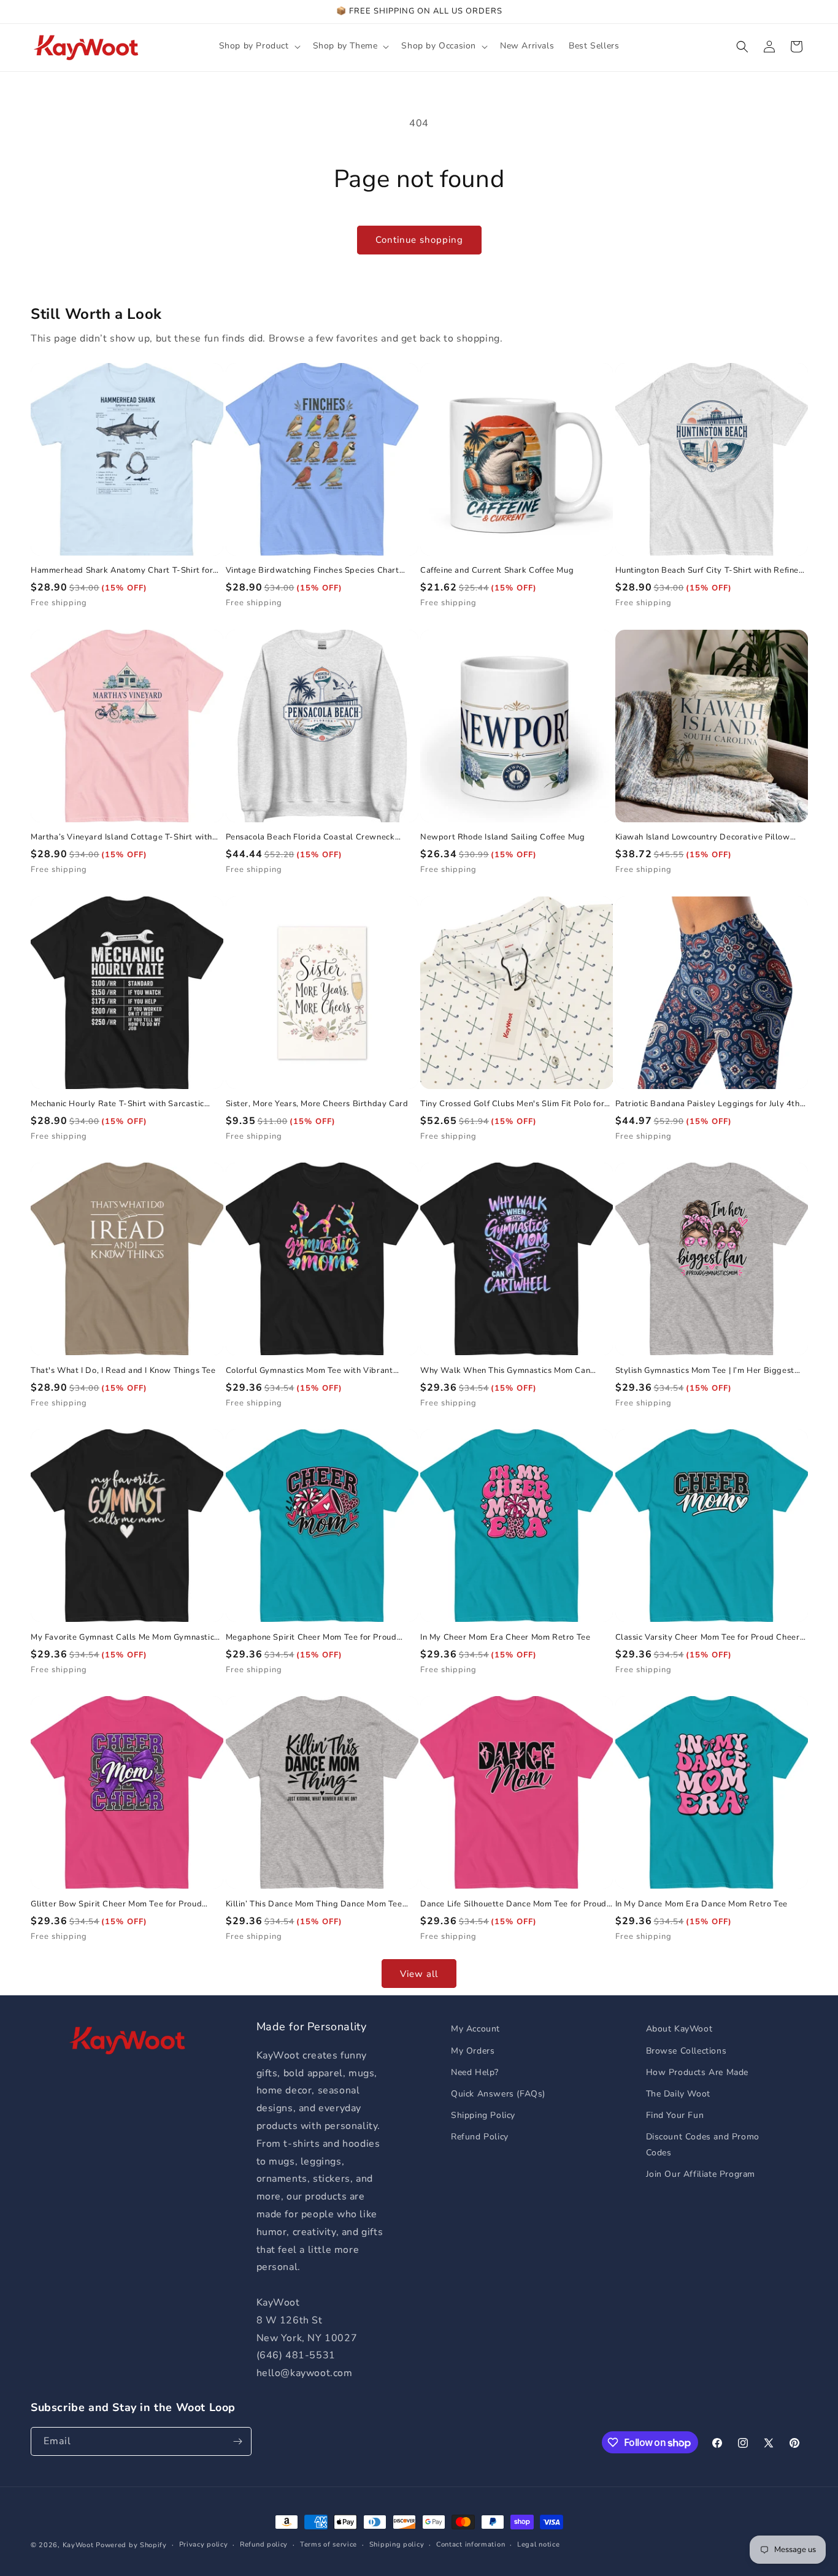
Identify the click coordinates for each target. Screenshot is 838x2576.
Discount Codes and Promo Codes (703, 2144)
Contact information (471, 2544)
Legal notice (538, 2544)
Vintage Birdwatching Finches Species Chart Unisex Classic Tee (313, 571)
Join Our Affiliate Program (701, 2174)
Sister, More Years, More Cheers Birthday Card (317, 1104)
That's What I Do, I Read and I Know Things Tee (123, 1371)
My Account (475, 2029)
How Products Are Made (698, 2072)
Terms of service (329, 2544)
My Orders (473, 2051)
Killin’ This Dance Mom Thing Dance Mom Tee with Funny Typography (314, 1904)
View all (419, 1974)
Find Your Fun (675, 2115)
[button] (259, 46)
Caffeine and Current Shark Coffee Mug (497, 571)
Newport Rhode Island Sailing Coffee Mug (502, 837)
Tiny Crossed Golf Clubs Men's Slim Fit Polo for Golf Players (512, 1104)
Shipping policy (397, 2544)
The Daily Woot (678, 2094)
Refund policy (264, 2544)
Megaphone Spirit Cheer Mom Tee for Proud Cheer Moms (311, 1638)
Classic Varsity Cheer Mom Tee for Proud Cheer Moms (708, 1638)
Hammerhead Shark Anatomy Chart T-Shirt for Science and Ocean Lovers (122, 571)
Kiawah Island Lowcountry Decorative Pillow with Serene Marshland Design (703, 837)
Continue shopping (419, 240)
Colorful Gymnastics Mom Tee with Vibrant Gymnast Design (309, 1371)
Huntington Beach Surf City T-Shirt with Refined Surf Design (710, 571)
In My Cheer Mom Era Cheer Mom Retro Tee (505, 1638)
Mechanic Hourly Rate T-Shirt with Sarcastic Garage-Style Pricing (117, 1104)
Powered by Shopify (131, 2545)
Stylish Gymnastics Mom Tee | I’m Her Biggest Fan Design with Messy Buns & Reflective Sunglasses (705, 1371)
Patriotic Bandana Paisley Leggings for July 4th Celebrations (708, 1104)
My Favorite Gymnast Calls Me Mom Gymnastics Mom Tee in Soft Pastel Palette (125, 1638)
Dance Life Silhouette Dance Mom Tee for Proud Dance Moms (513, 1904)
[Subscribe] (237, 2441)
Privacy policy (204, 2544)
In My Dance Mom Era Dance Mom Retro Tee (702, 1904)
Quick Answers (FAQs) (498, 2094)
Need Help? (475, 2072)
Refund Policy (480, 2137)
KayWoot (78, 2545)
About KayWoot (679, 2029)
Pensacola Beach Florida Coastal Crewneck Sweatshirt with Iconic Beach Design (310, 837)
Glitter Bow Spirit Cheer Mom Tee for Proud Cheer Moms (116, 1904)
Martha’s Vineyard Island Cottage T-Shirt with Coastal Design (121, 837)
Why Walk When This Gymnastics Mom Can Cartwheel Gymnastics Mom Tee (505, 1371)
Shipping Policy (483, 2115)
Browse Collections (686, 2051)
